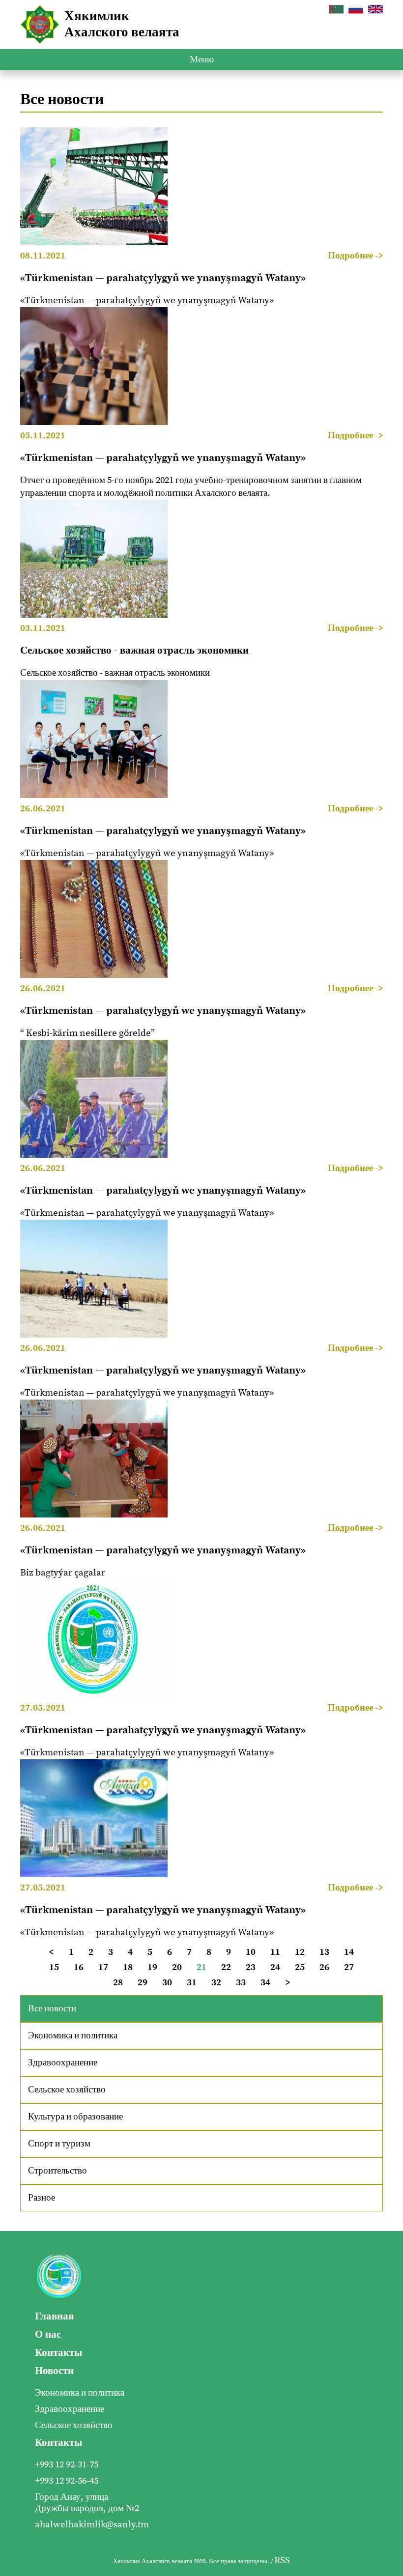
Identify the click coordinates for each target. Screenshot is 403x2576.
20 (177, 1967)
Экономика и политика (73, 2036)
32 (216, 1983)
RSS (282, 2561)
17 (103, 1967)
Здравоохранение (63, 2063)
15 (54, 1967)
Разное (42, 2198)
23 (251, 1967)
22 (226, 1967)
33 (241, 1983)
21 (201, 1967)
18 (128, 1967)
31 (192, 1983)
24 (275, 1967)
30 (167, 1983)
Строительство (58, 2171)
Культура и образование (75, 2117)
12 (300, 1952)
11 (275, 1952)
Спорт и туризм (59, 2144)
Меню (202, 60)
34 (265, 1983)
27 (349, 1967)
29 (143, 1983)
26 (324, 1967)
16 (79, 1967)
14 (349, 1952)
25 (300, 1967)
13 (324, 1952)
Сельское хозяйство (67, 2090)
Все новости (52, 2009)
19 (152, 1967)
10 (251, 1952)
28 (118, 1983)
